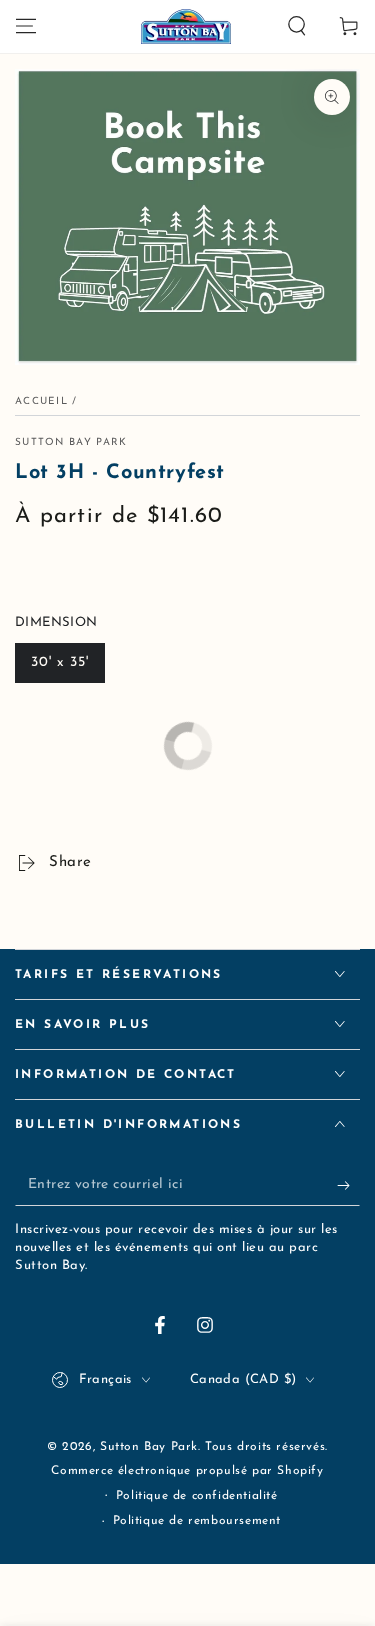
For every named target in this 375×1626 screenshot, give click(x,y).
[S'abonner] (348, 1186)
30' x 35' (60, 662)
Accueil (41, 401)
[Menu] (26, 26)
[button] (297, 26)
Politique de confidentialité (197, 1496)
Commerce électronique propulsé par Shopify (187, 1471)
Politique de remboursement (197, 1521)
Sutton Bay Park (71, 442)
